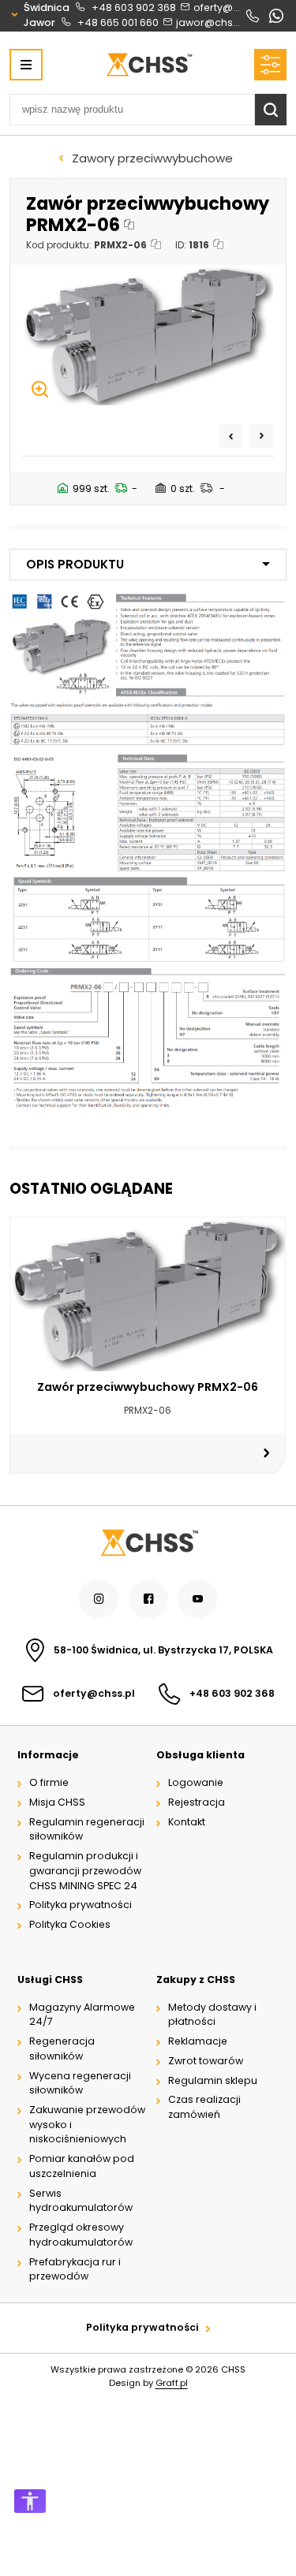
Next (262, 436)
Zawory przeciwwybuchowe (152, 158)
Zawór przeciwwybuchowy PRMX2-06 (148, 1387)
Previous (230, 436)
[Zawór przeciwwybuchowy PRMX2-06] (148, 335)
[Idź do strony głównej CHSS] (148, 1543)
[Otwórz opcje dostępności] (30, 2501)
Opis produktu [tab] (75, 564)
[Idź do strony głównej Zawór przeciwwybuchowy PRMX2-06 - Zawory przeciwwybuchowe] (149, 65)
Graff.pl (172, 2383)
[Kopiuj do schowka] (129, 225)
